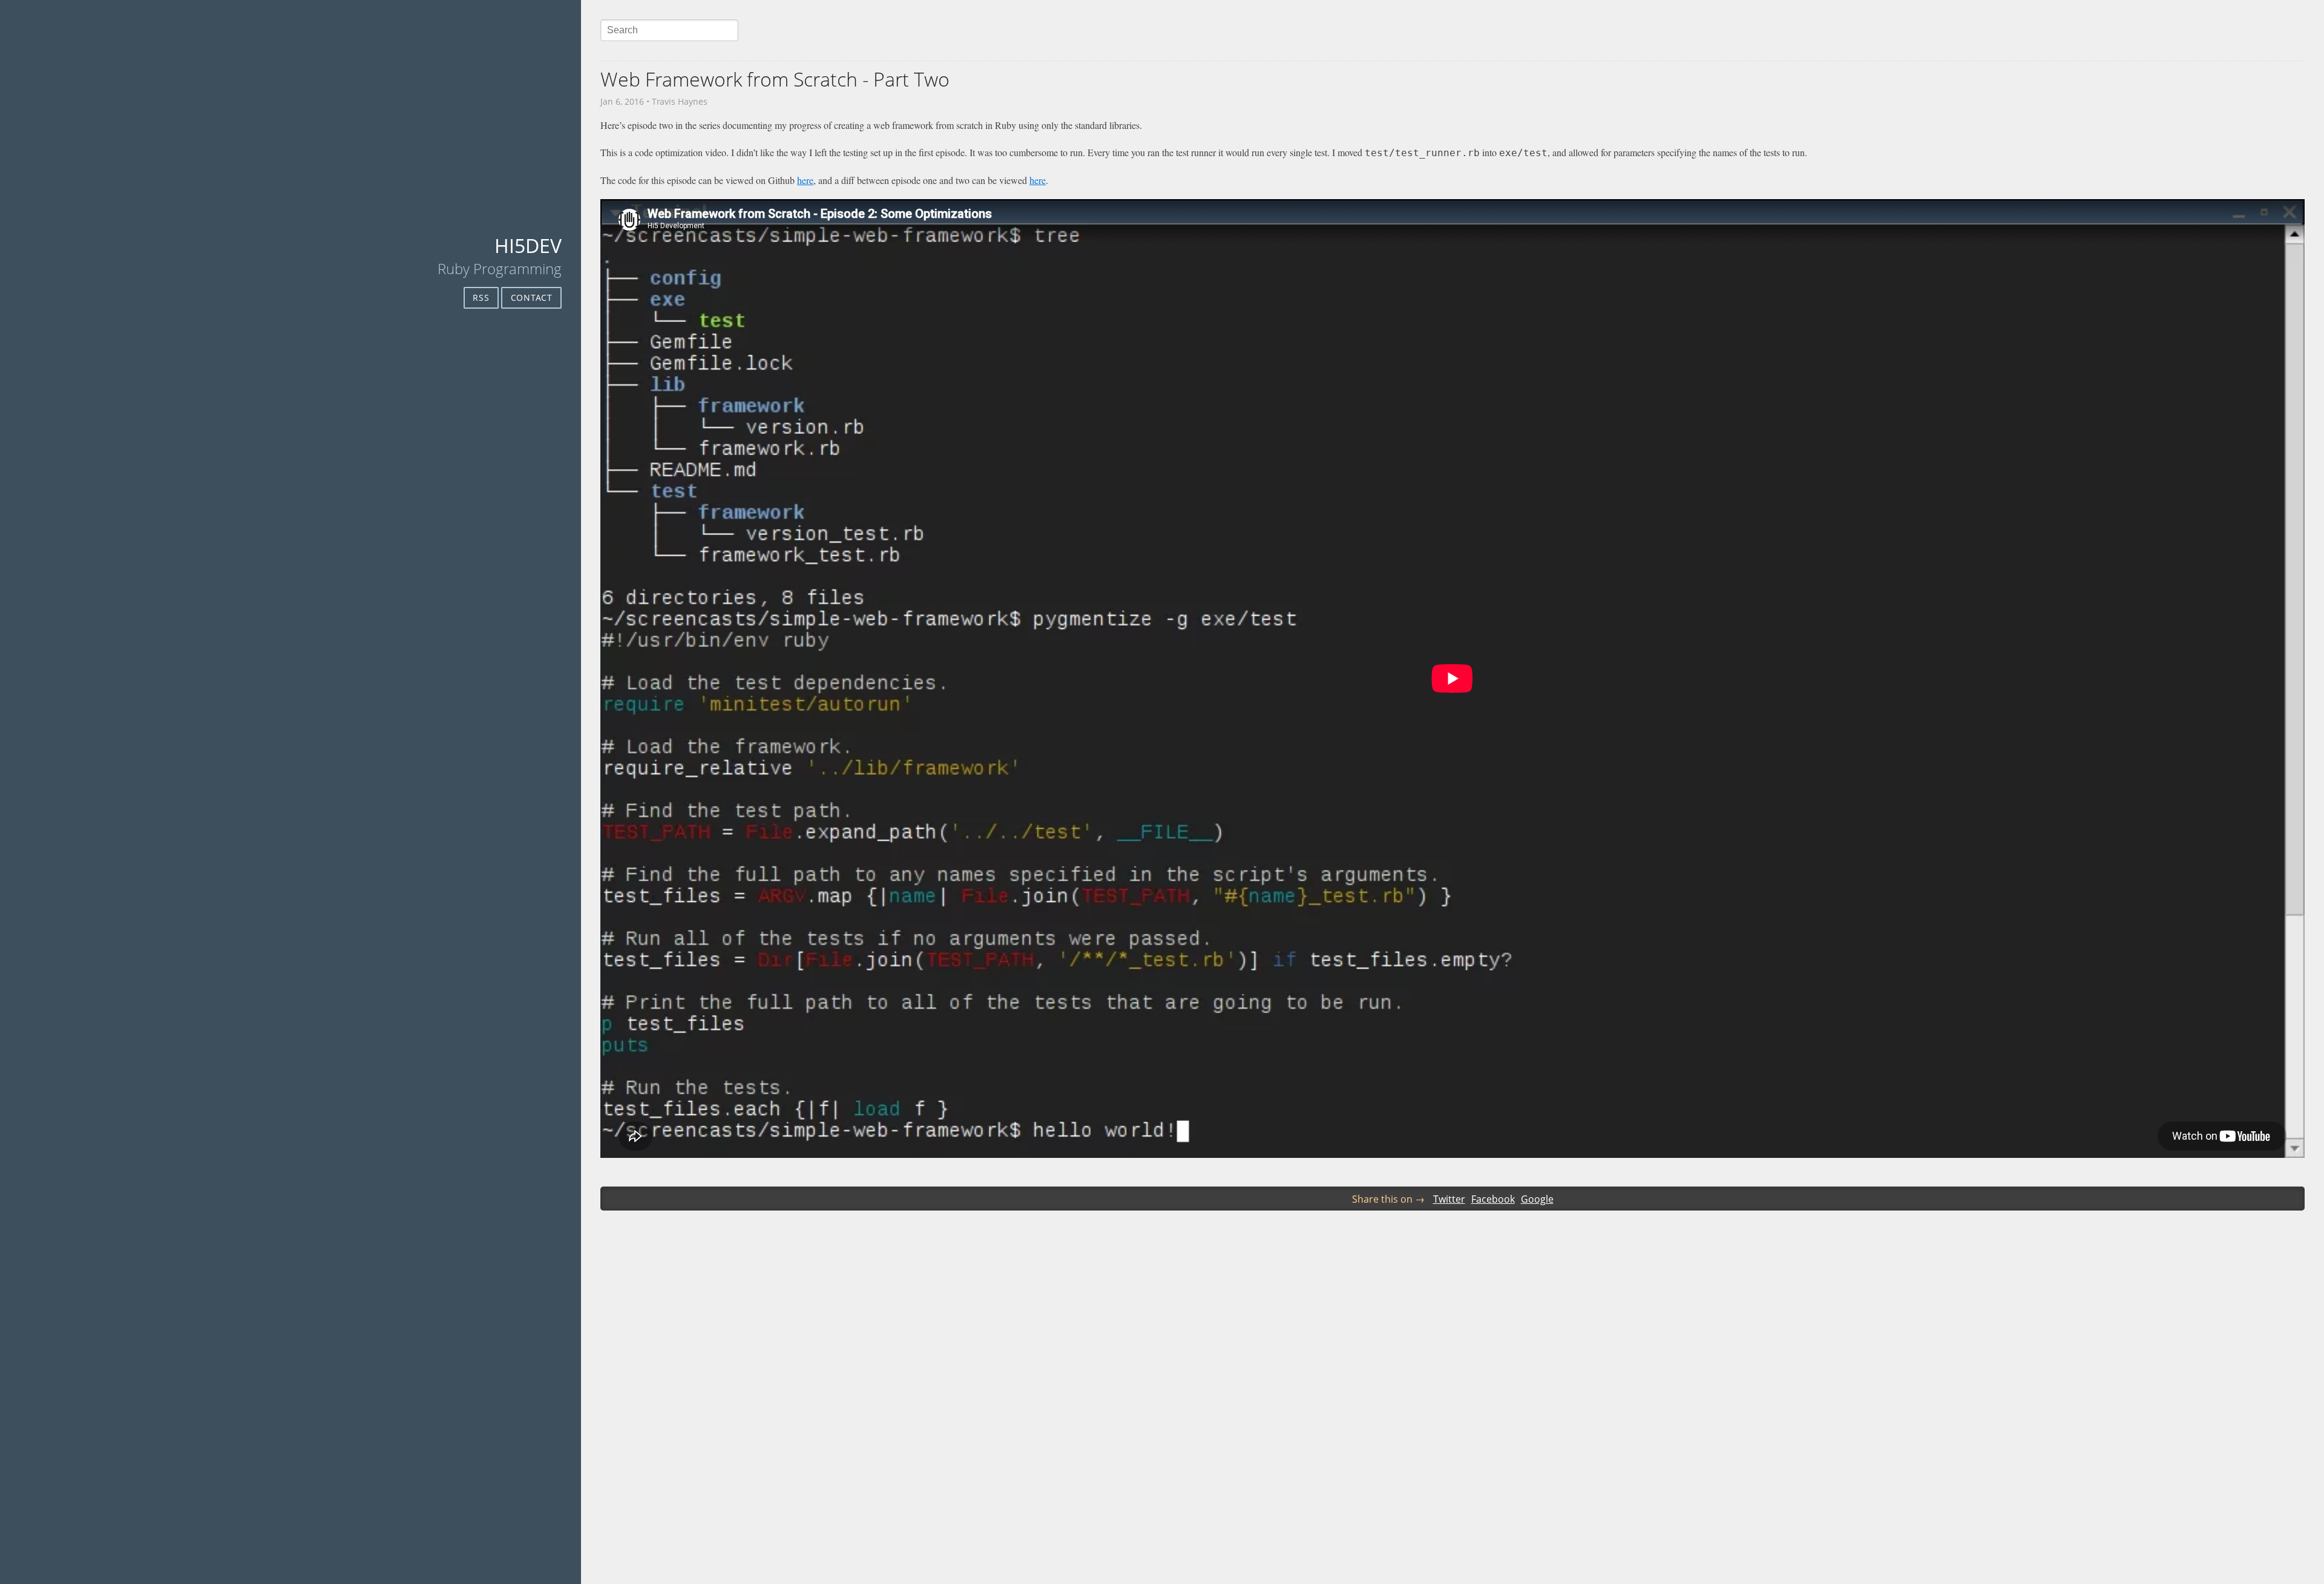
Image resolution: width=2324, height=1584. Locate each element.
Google (1537, 1199)
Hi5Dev (528, 245)
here (805, 180)
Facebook (1493, 1199)
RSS (481, 297)
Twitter (1449, 1199)
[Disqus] (1452, 1410)
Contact (532, 297)
